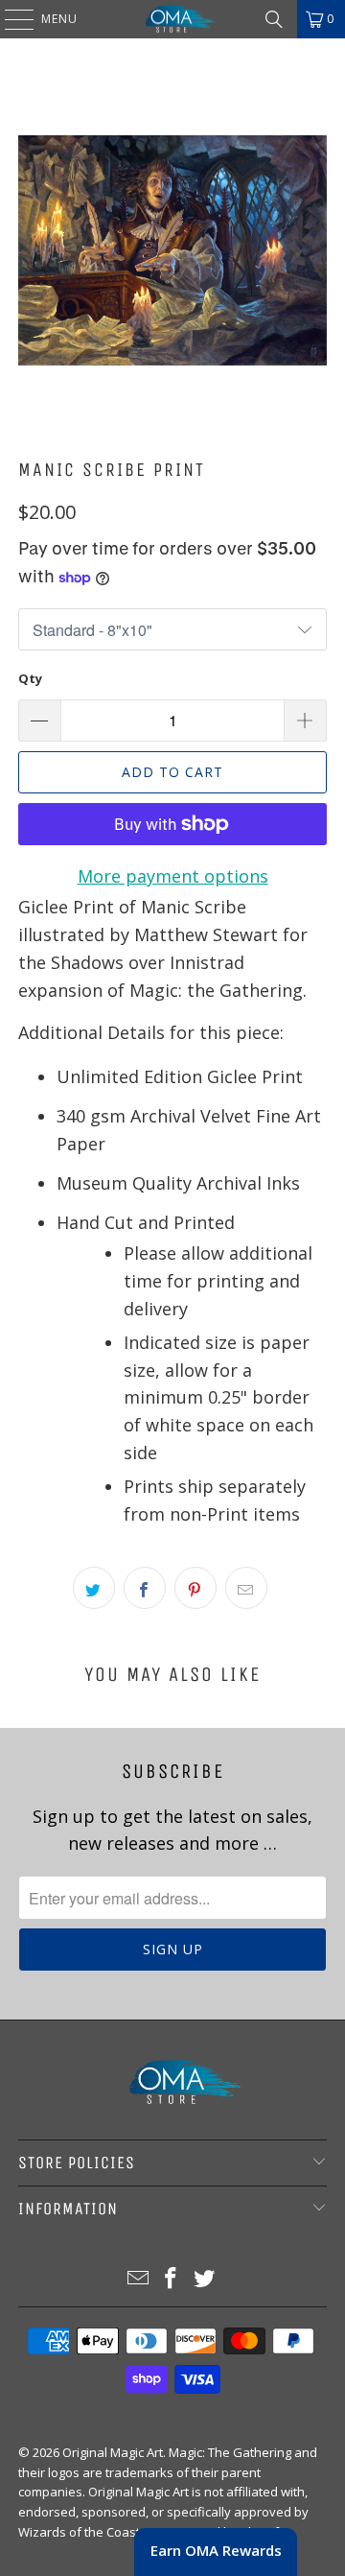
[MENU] (10, 19)
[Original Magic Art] (172, 19)
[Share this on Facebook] (145, 1588)
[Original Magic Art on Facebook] (172, 2279)
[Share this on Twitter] (94, 1588)
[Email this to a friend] (246, 1588)
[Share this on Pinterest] (195, 1588)
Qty (30, 678)
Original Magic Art (113, 2452)
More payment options (173, 876)
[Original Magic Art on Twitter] (205, 2279)
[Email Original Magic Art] (138, 2279)
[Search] (274, 19)
